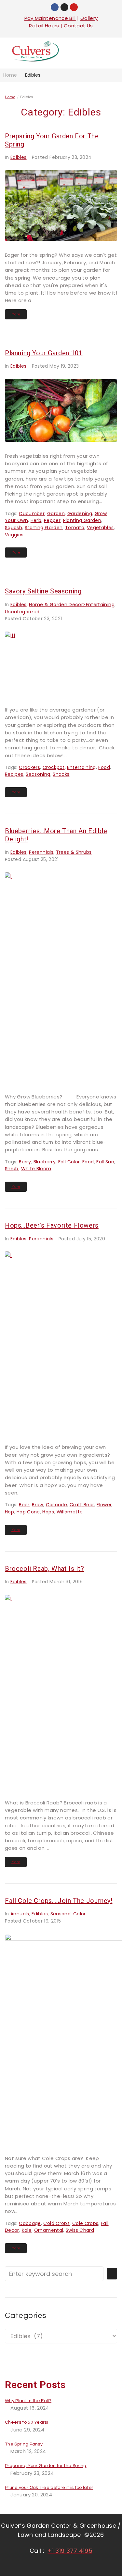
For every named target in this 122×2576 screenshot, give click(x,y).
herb (36, 520)
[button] (107, 53)
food (104, 767)
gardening (80, 514)
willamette (70, 1512)
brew (37, 1505)
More (16, 314)
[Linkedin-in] (75, 2565)
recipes (14, 774)
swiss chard (80, 2230)
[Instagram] (64, 7)
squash (14, 528)
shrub (12, 1169)
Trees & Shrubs (74, 852)
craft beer (82, 1505)
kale (27, 2230)
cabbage (30, 2223)
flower (104, 1505)
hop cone (28, 1512)
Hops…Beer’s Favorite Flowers (52, 1225)
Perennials (41, 852)
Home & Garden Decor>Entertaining (72, 605)
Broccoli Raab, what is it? (45, 1569)
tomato (75, 528)
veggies (14, 535)
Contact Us (78, 26)
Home (10, 75)
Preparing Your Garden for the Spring (46, 2466)
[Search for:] (54, 2274)
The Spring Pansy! (24, 2444)
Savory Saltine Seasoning (43, 591)
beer (24, 1505)
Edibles (19, 157)
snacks (61, 774)
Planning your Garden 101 (44, 353)
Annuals (20, 1914)
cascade (57, 1505)
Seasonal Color (68, 1914)
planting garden (82, 520)
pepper (52, 520)
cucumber (32, 514)
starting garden (44, 528)
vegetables (100, 528)
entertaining (81, 767)
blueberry (45, 1162)
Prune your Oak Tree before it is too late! (49, 2488)
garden (56, 514)
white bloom (36, 1169)
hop (9, 1512)
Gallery (89, 18)
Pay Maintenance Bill (50, 18)
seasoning (38, 774)
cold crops (56, 2223)
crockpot (54, 767)
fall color (69, 1162)
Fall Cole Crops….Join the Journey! (59, 1901)
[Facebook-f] (46, 2565)
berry (25, 1162)
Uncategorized (22, 612)
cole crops (85, 2223)
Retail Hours (44, 26)
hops (48, 1512)
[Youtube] (74, 7)
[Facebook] (55, 7)
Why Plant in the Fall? (28, 2401)
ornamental (49, 2230)
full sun (105, 1162)
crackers (29, 767)
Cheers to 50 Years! (27, 2422)
